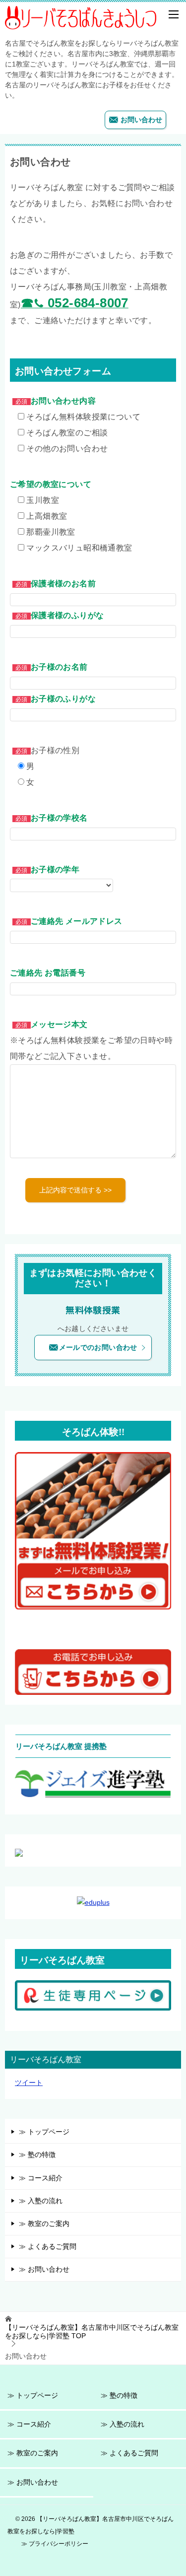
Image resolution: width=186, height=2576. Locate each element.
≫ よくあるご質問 (48, 2246)
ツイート (29, 2083)
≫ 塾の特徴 (37, 2155)
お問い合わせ (140, 120)
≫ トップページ (44, 2132)
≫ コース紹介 (41, 2178)
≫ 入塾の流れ (41, 2201)
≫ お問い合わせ (44, 2269)
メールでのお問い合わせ (98, 1347)
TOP (92, 2332)
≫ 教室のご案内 (44, 2224)
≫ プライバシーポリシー (55, 2543)
